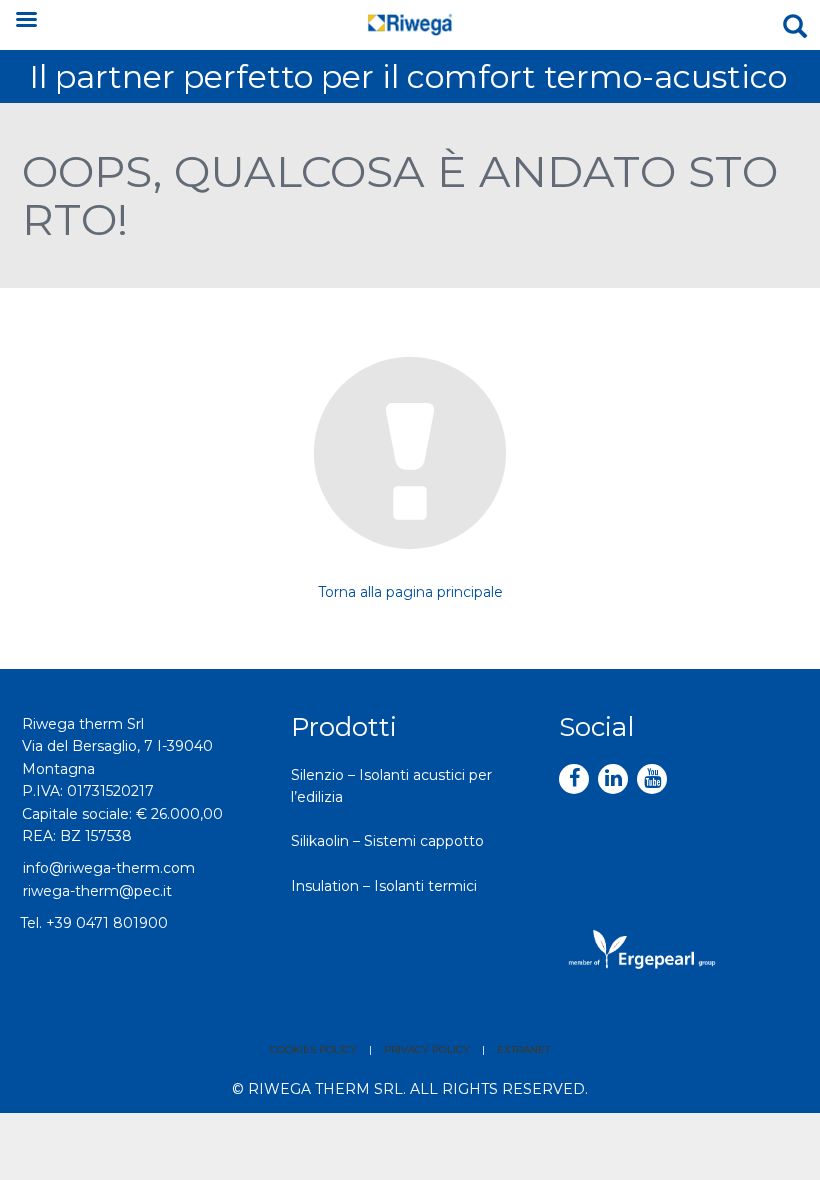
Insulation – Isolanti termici (384, 886)
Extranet (523, 1049)
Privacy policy (427, 1049)
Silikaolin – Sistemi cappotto (387, 841)
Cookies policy (313, 1049)
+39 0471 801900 (107, 923)
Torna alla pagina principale (410, 592)
